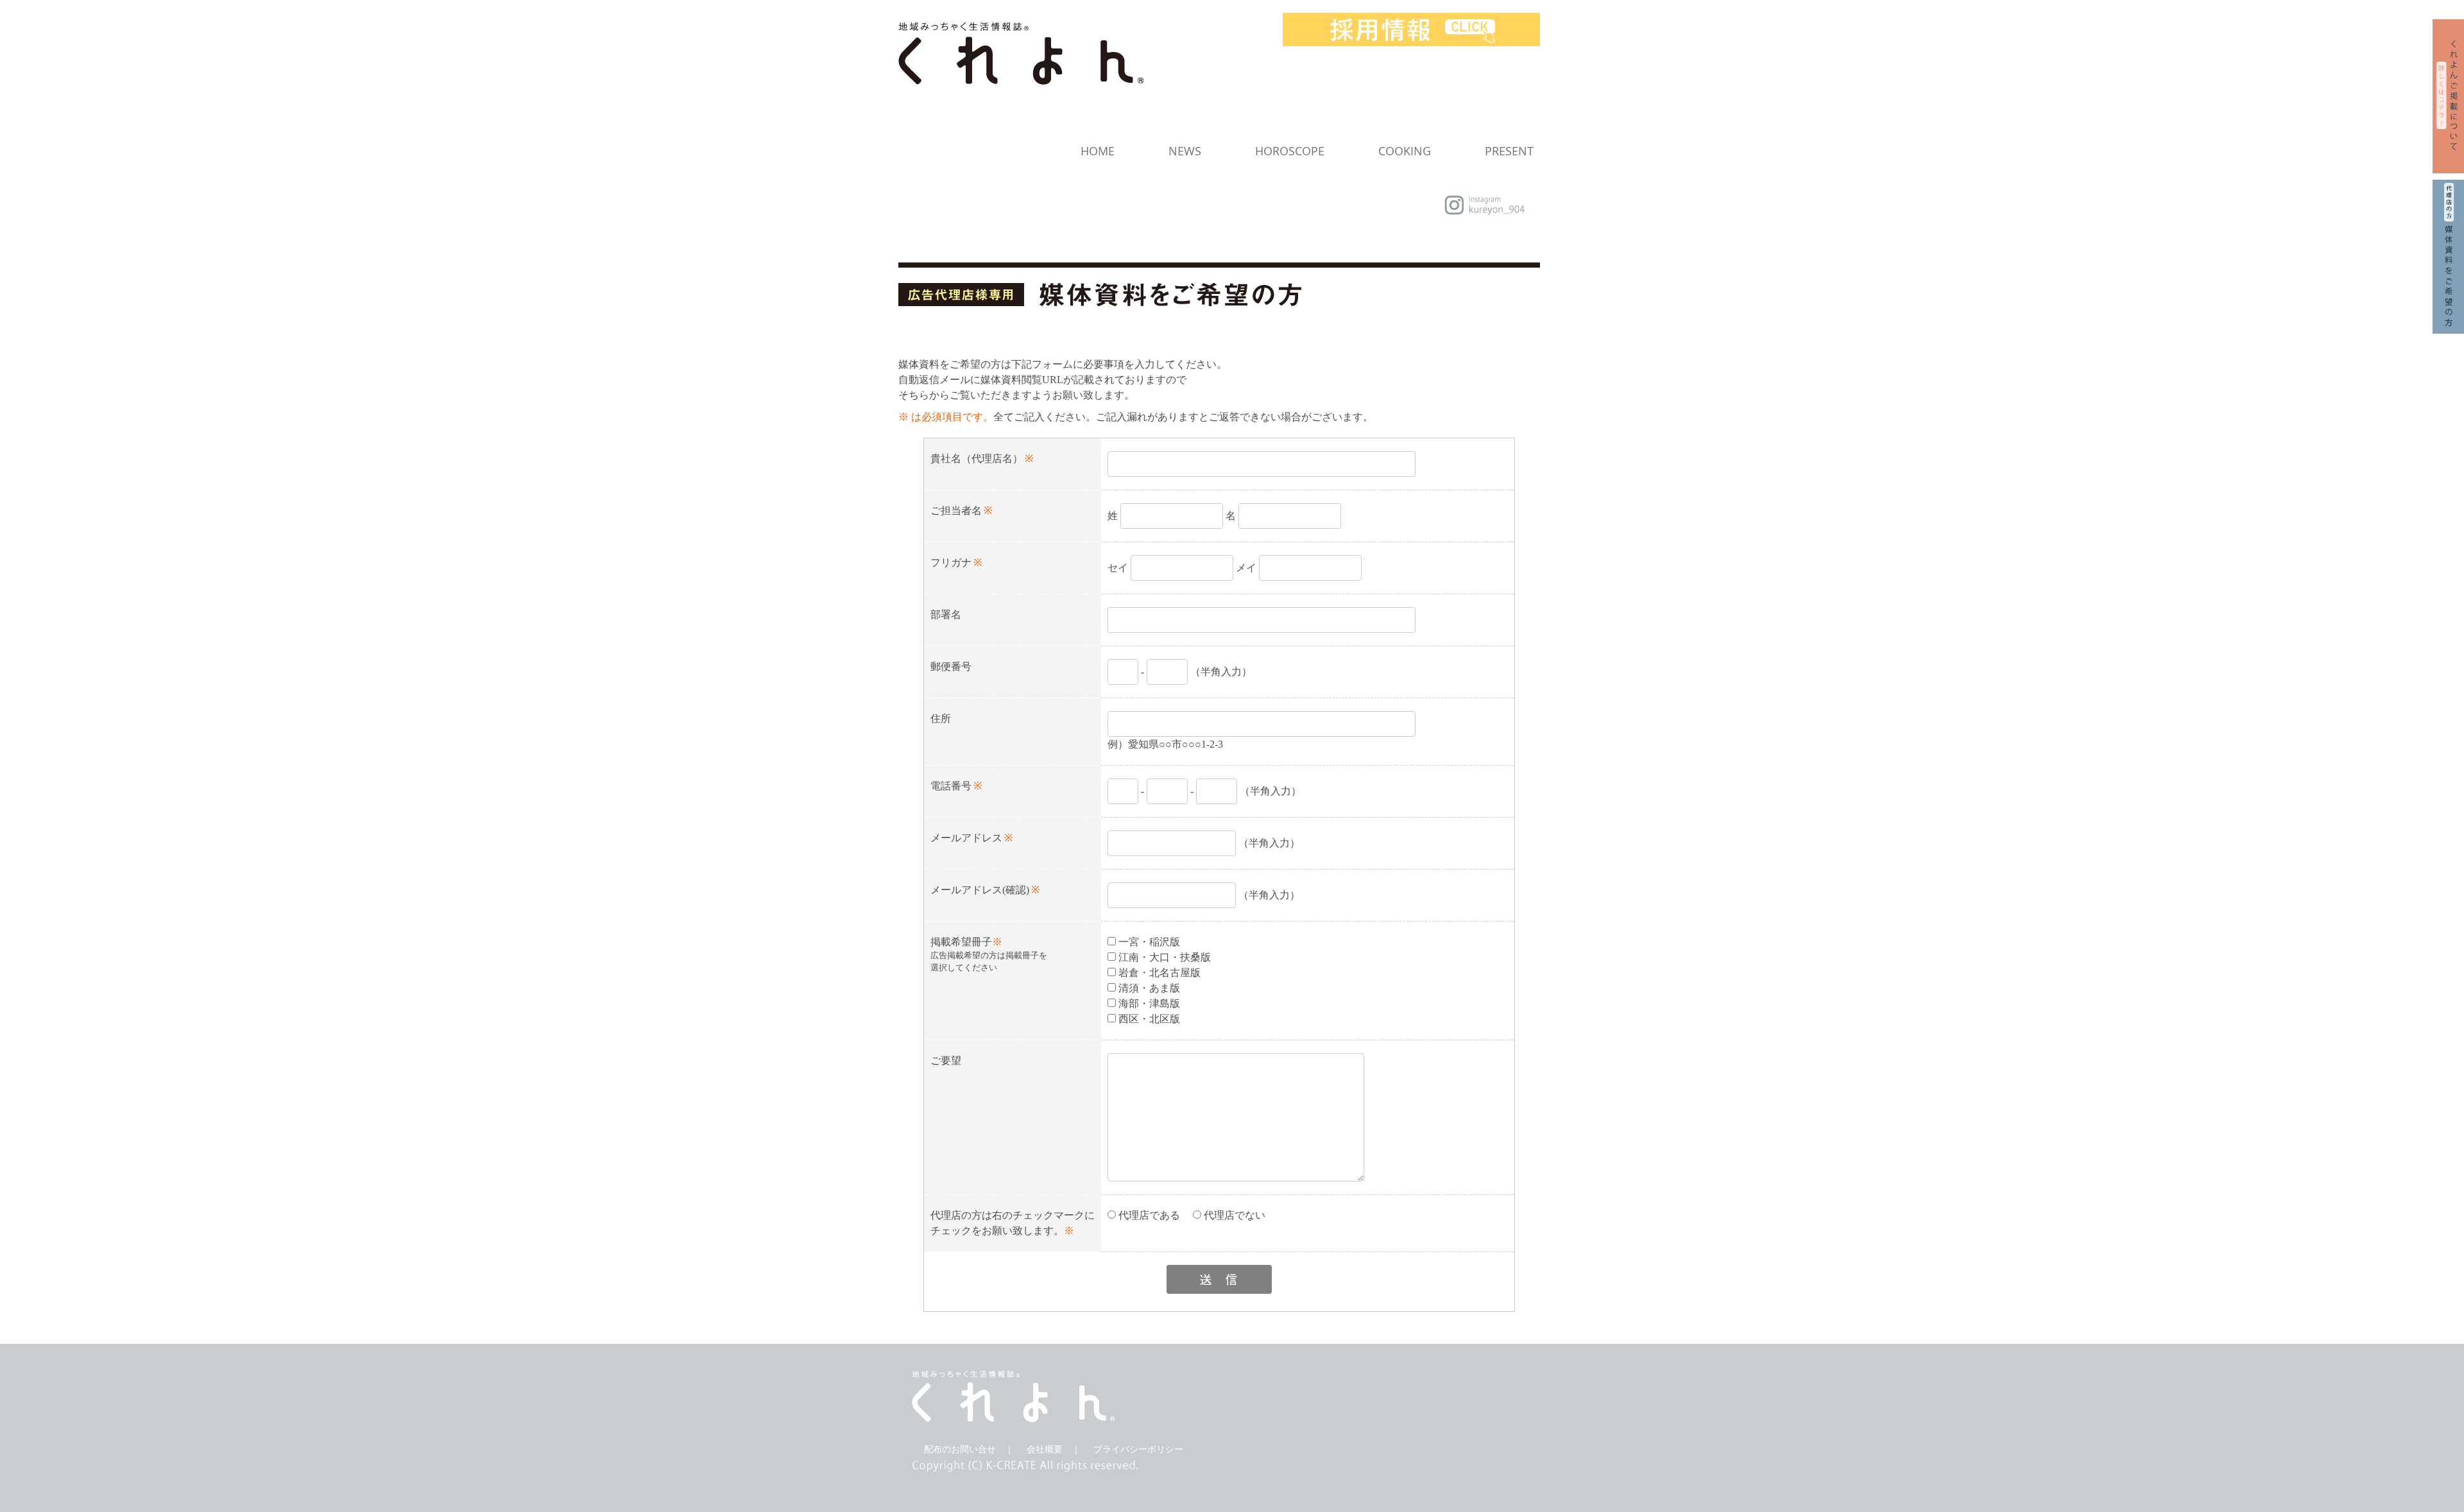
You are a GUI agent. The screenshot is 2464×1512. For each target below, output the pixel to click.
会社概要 (1045, 1449)
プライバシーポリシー (1138, 1449)
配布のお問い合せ (960, 1449)
